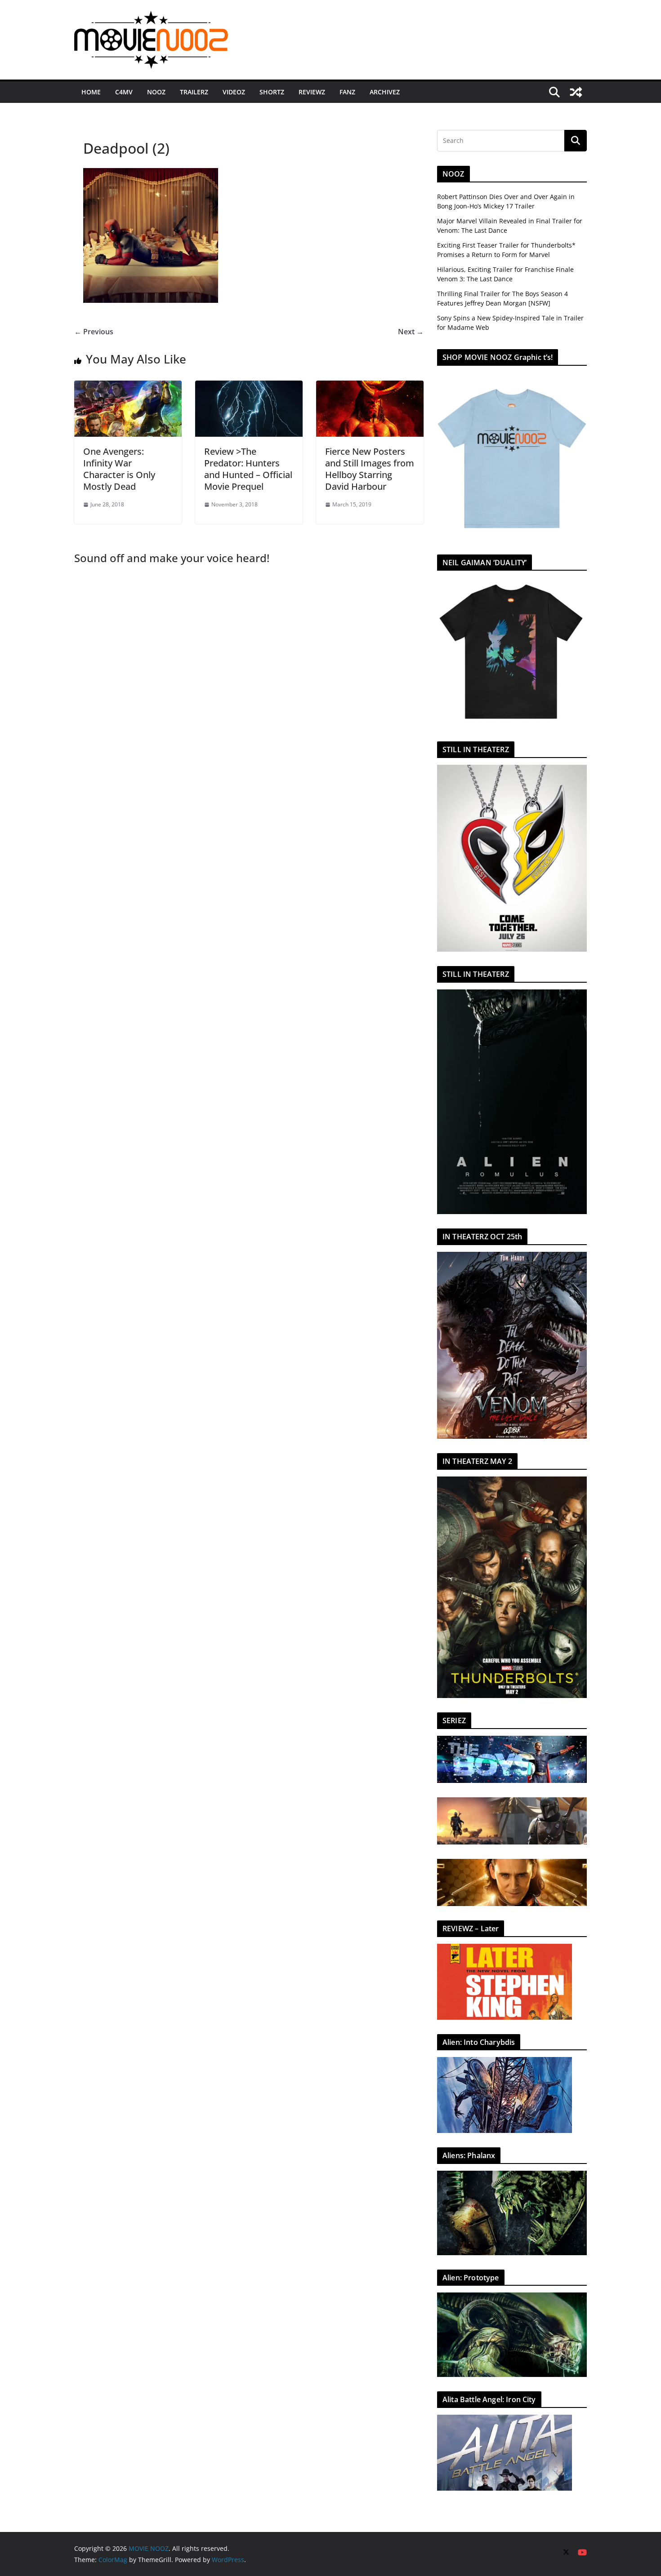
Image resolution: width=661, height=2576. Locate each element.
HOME (91, 92)
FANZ (347, 92)
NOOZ (156, 92)
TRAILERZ (194, 92)
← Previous (94, 332)
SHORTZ (272, 92)
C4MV (124, 92)
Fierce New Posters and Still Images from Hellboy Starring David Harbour (370, 469)
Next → (411, 332)
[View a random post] (576, 92)
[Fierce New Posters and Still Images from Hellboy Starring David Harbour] (370, 387)
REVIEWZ (312, 92)
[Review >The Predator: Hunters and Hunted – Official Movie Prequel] (249, 387)
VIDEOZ (234, 92)
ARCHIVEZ (385, 92)
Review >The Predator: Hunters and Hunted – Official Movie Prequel (248, 469)
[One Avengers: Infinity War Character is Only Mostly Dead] (128, 387)
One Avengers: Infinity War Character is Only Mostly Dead (119, 469)
